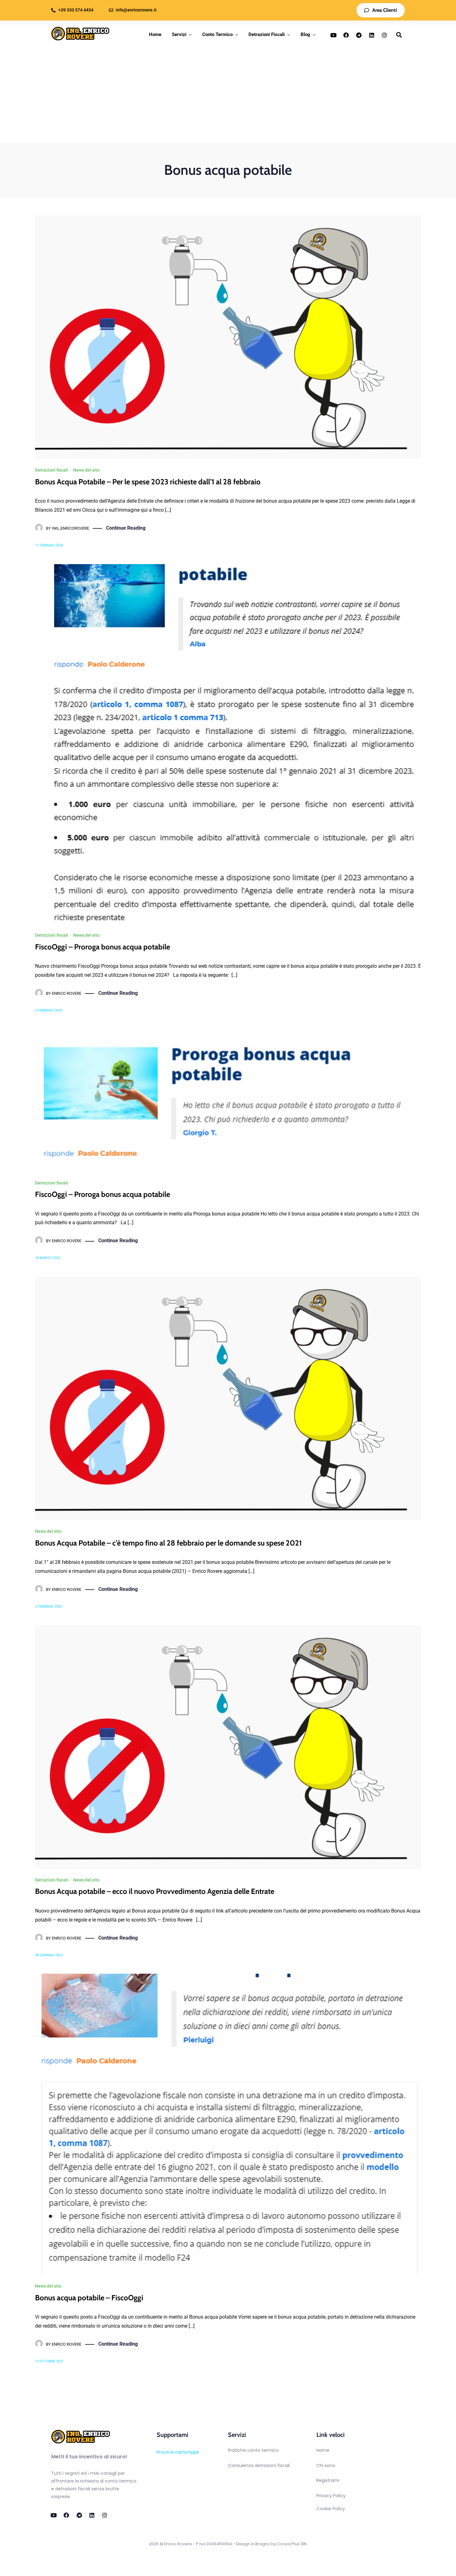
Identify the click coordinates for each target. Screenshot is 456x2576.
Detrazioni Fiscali (267, 34)
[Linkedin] (372, 35)
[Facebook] (346, 35)
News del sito (86, 470)
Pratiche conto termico (253, 2450)
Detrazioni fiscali (52, 470)
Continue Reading (126, 528)
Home (155, 34)
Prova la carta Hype (178, 2452)
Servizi (179, 34)
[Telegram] (359, 35)
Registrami (328, 2480)
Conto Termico (217, 34)
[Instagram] (384, 35)
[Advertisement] (228, 96)
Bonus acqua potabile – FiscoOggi (89, 2298)
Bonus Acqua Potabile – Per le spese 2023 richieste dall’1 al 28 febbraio (148, 482)
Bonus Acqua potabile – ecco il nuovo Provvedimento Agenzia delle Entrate (155, 1891)
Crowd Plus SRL (292, 2544)
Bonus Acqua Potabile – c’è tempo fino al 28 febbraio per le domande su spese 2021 (168, 1543)
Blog (305, 34)
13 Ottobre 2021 (49, 2361)
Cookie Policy (331, 2509)
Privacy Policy (331, 2496)
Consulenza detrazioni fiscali (259, 2465)
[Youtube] (333, 35)
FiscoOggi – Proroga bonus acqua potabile (103, 947)
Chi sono (326, 2465)
